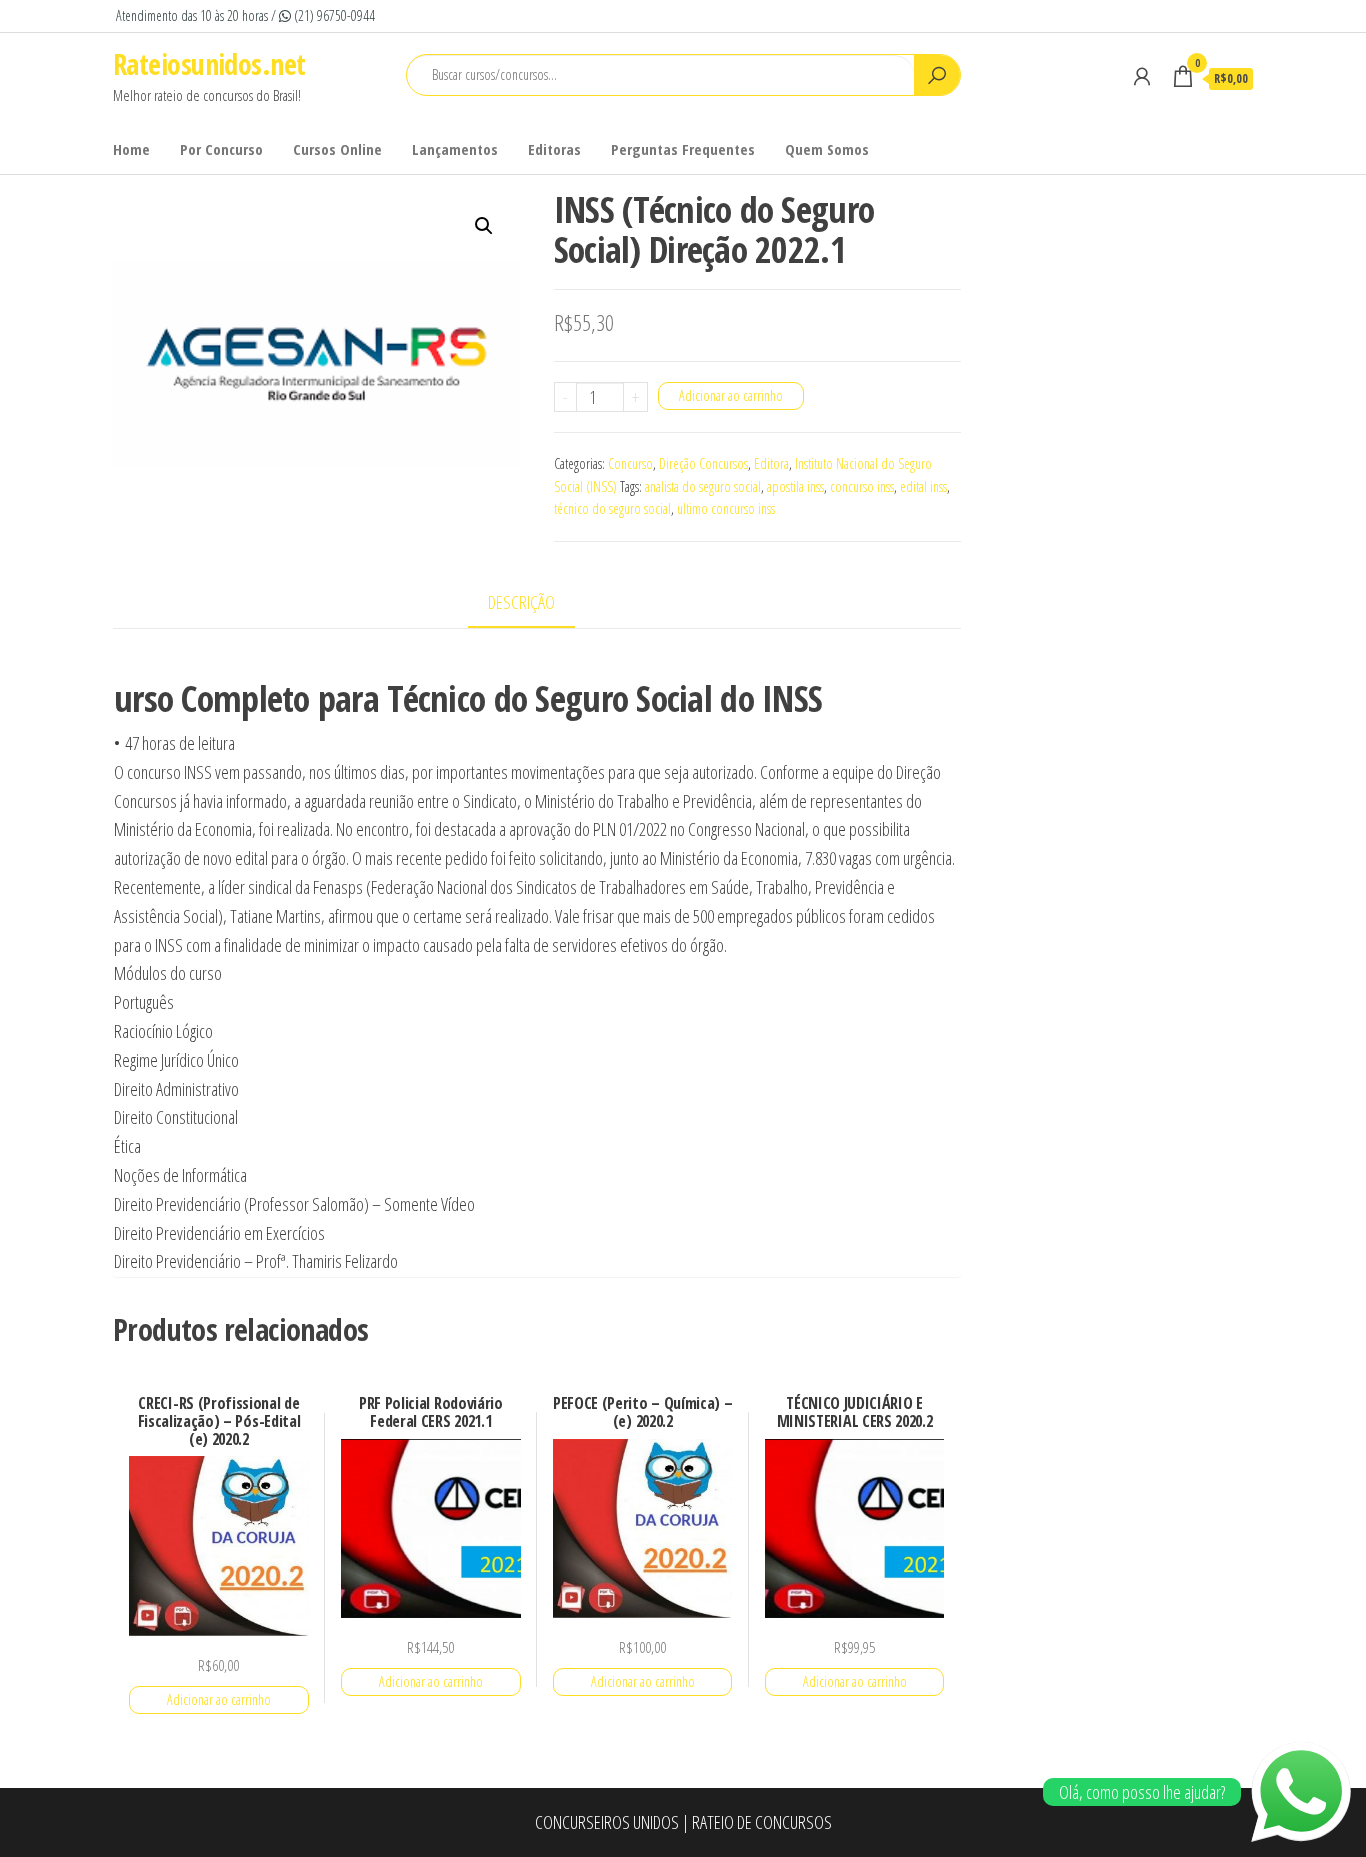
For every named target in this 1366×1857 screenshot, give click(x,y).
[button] (484, 226)
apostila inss (795, 486)
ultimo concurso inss (726, 508)
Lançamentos (455, 149)
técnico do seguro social (612, 508)
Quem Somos (827, 149)
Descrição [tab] (521, 602)
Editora (771, 463)
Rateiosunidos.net (209, 64)
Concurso (630, 463)
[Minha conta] (1142, 76)
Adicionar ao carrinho (731, 395)
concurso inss (862, 486)
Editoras (554, 149)
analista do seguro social (703, 486)
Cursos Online (337, 149)
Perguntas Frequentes (683, 149)
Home (131, 149)
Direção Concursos (703, 463)
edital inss (923, 486)
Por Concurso (221, 149)
